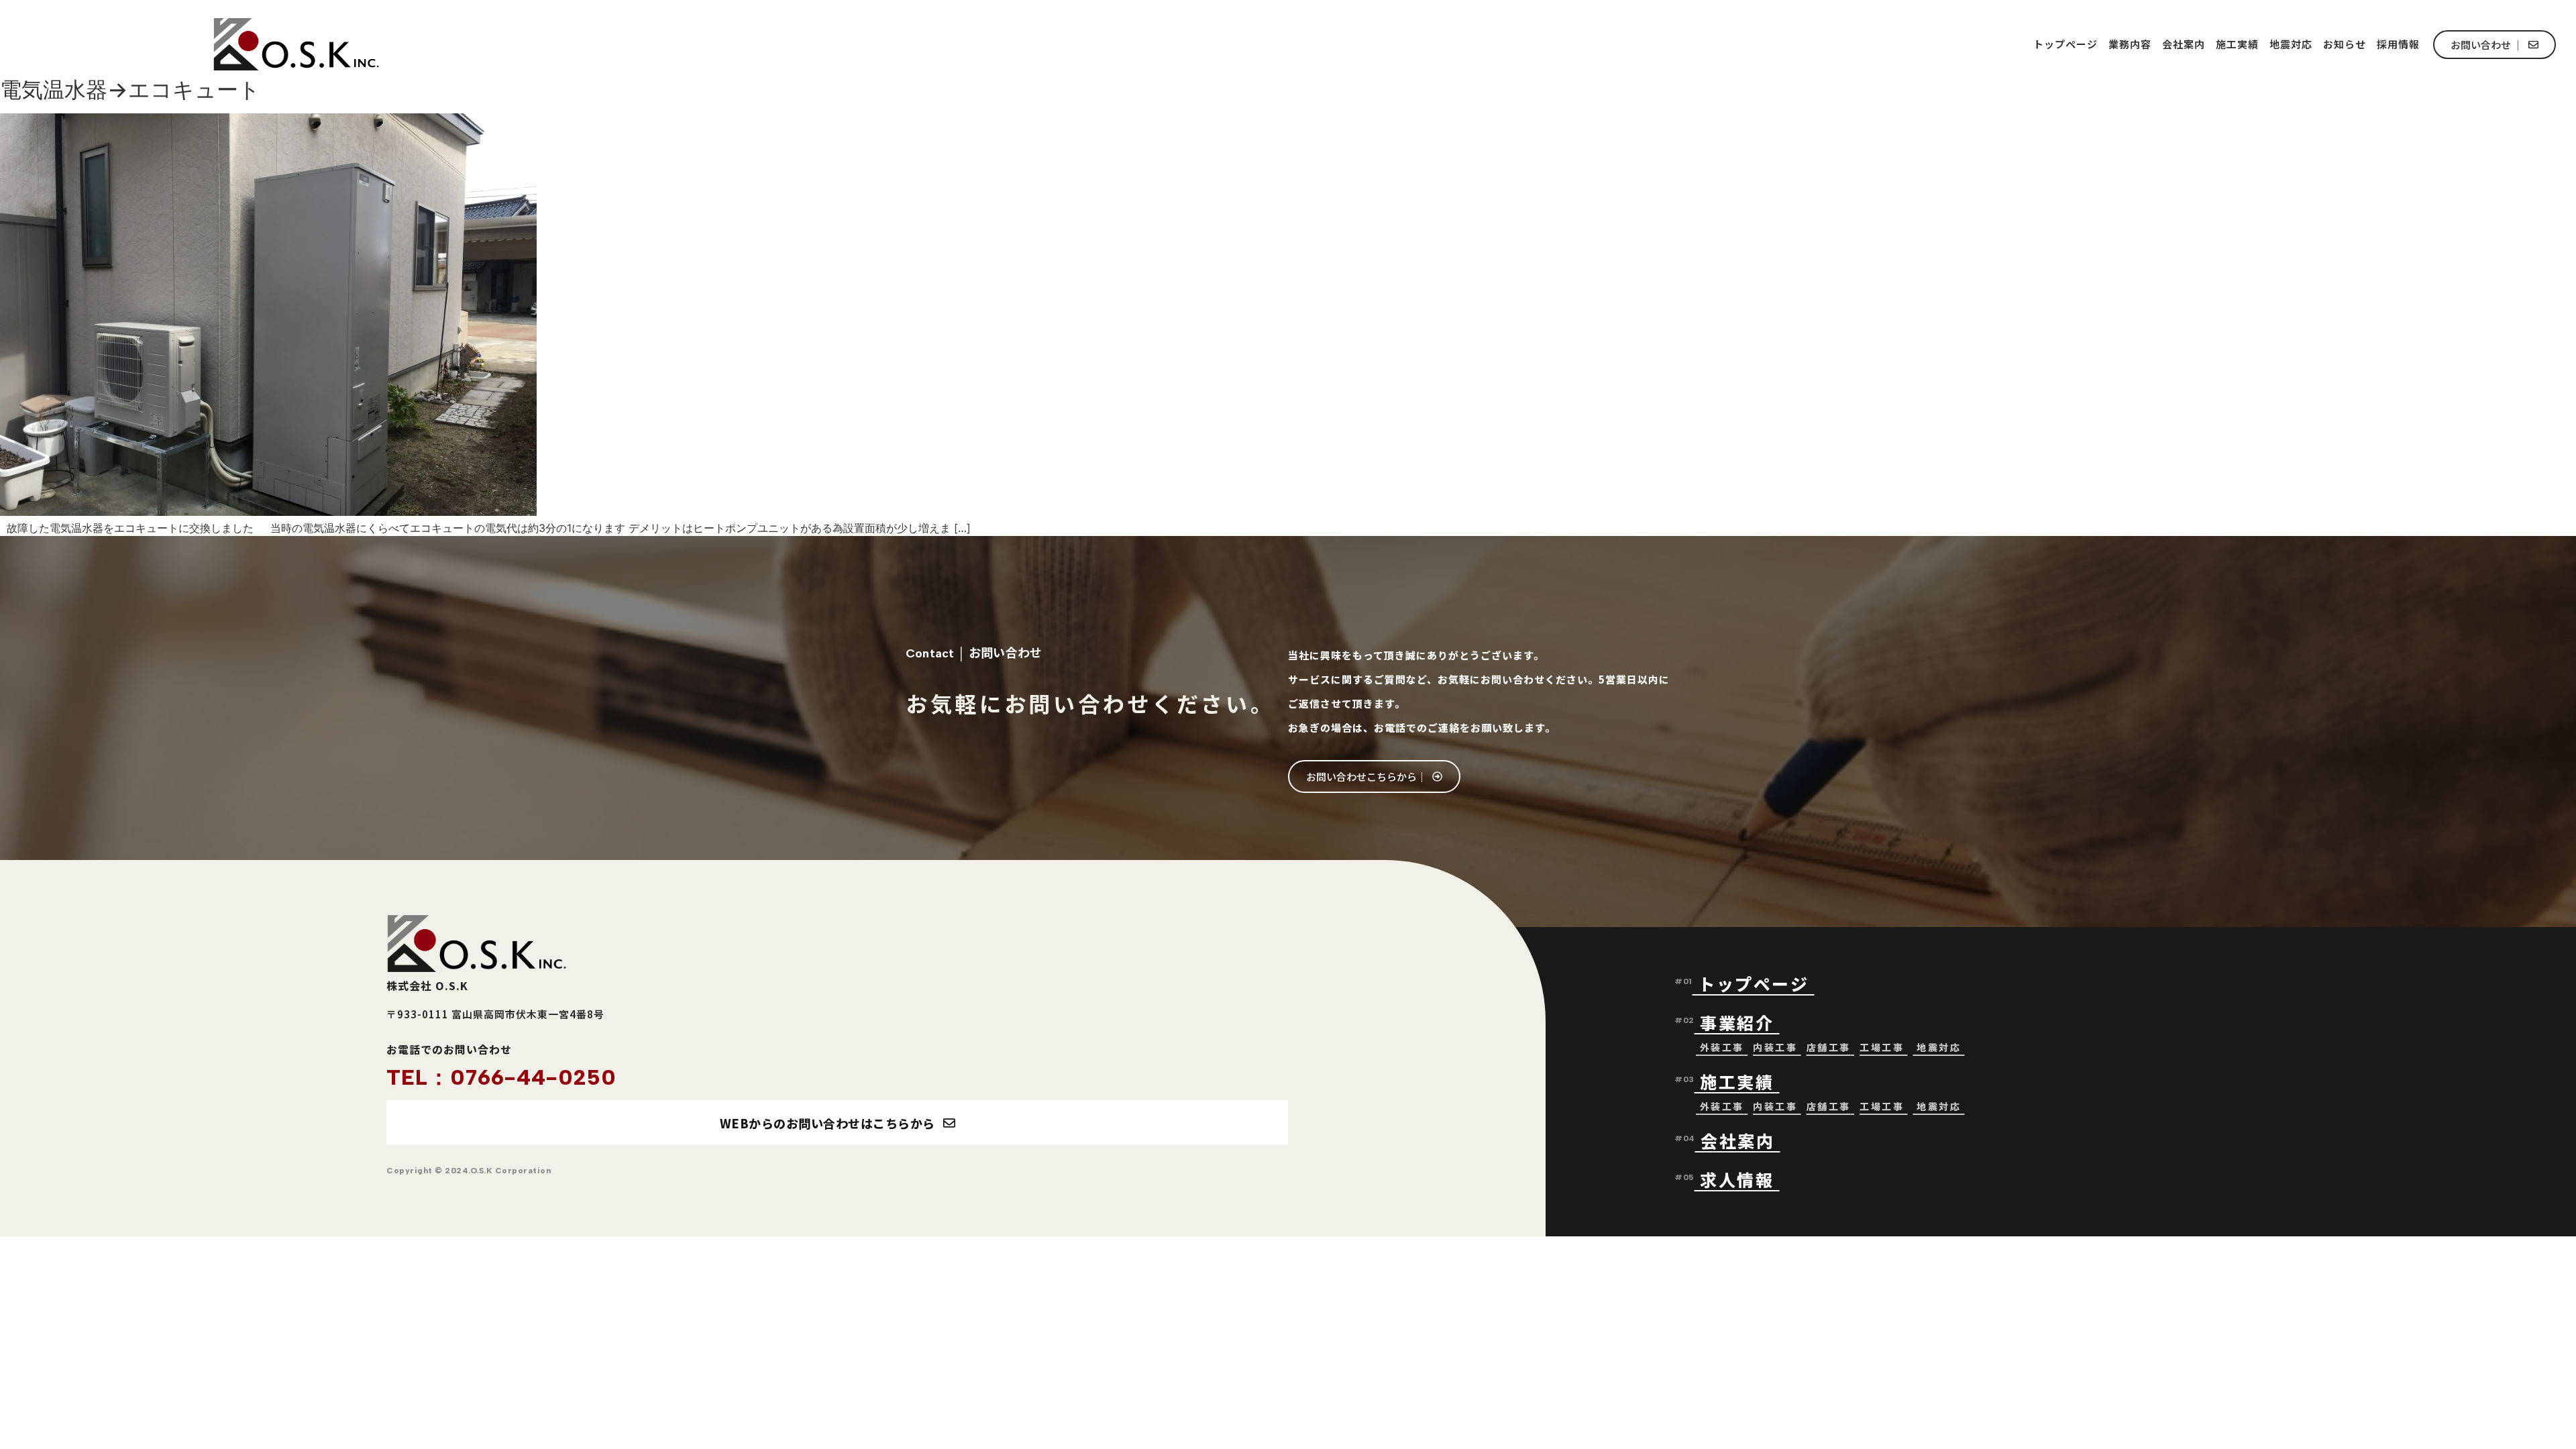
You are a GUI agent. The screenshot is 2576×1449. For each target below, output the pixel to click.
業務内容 (2130, 44)
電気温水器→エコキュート (130, 90)
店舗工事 (1829, 1047)
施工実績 (2237, 44)
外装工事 (1722, 1047)
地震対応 (2291, 44)
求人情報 (1737, 1179)
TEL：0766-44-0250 (501, 1077)
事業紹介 (1740, 1022)
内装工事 (1775, 1047)
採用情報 (2398, 44)
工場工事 (1882, 1047)
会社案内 (2184, 44)
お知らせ (2345, 44)
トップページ (2065, 44)
